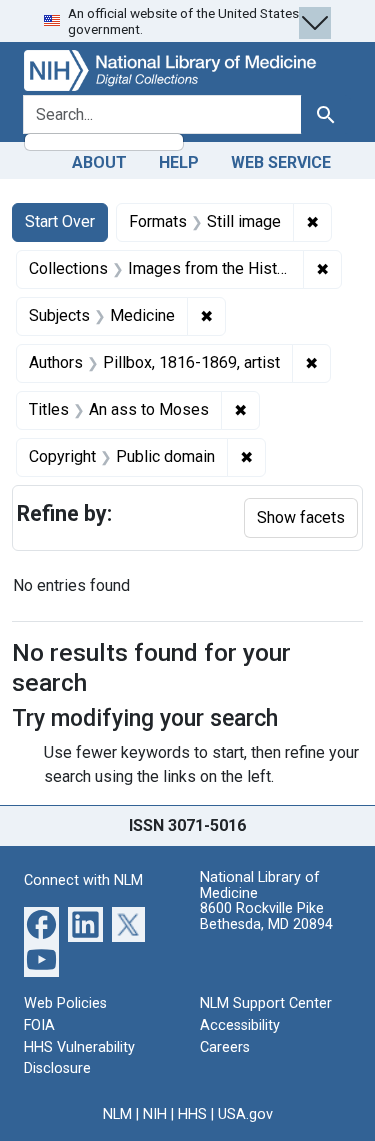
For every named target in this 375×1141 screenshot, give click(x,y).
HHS (192, 1114)
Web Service (281, 162)
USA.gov (245, 1114)
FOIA (39, 1025)
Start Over (60, 221)
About (99, 162)
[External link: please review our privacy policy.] (41, 923)
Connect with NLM (83, 880)
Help (179, 162)
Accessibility (240, 1025)
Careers (225, 1047)
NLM (117, 1114)
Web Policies (65, 1003)
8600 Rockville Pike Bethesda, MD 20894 (266, 916)
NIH (155, 1114)
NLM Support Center (266, 1003)
